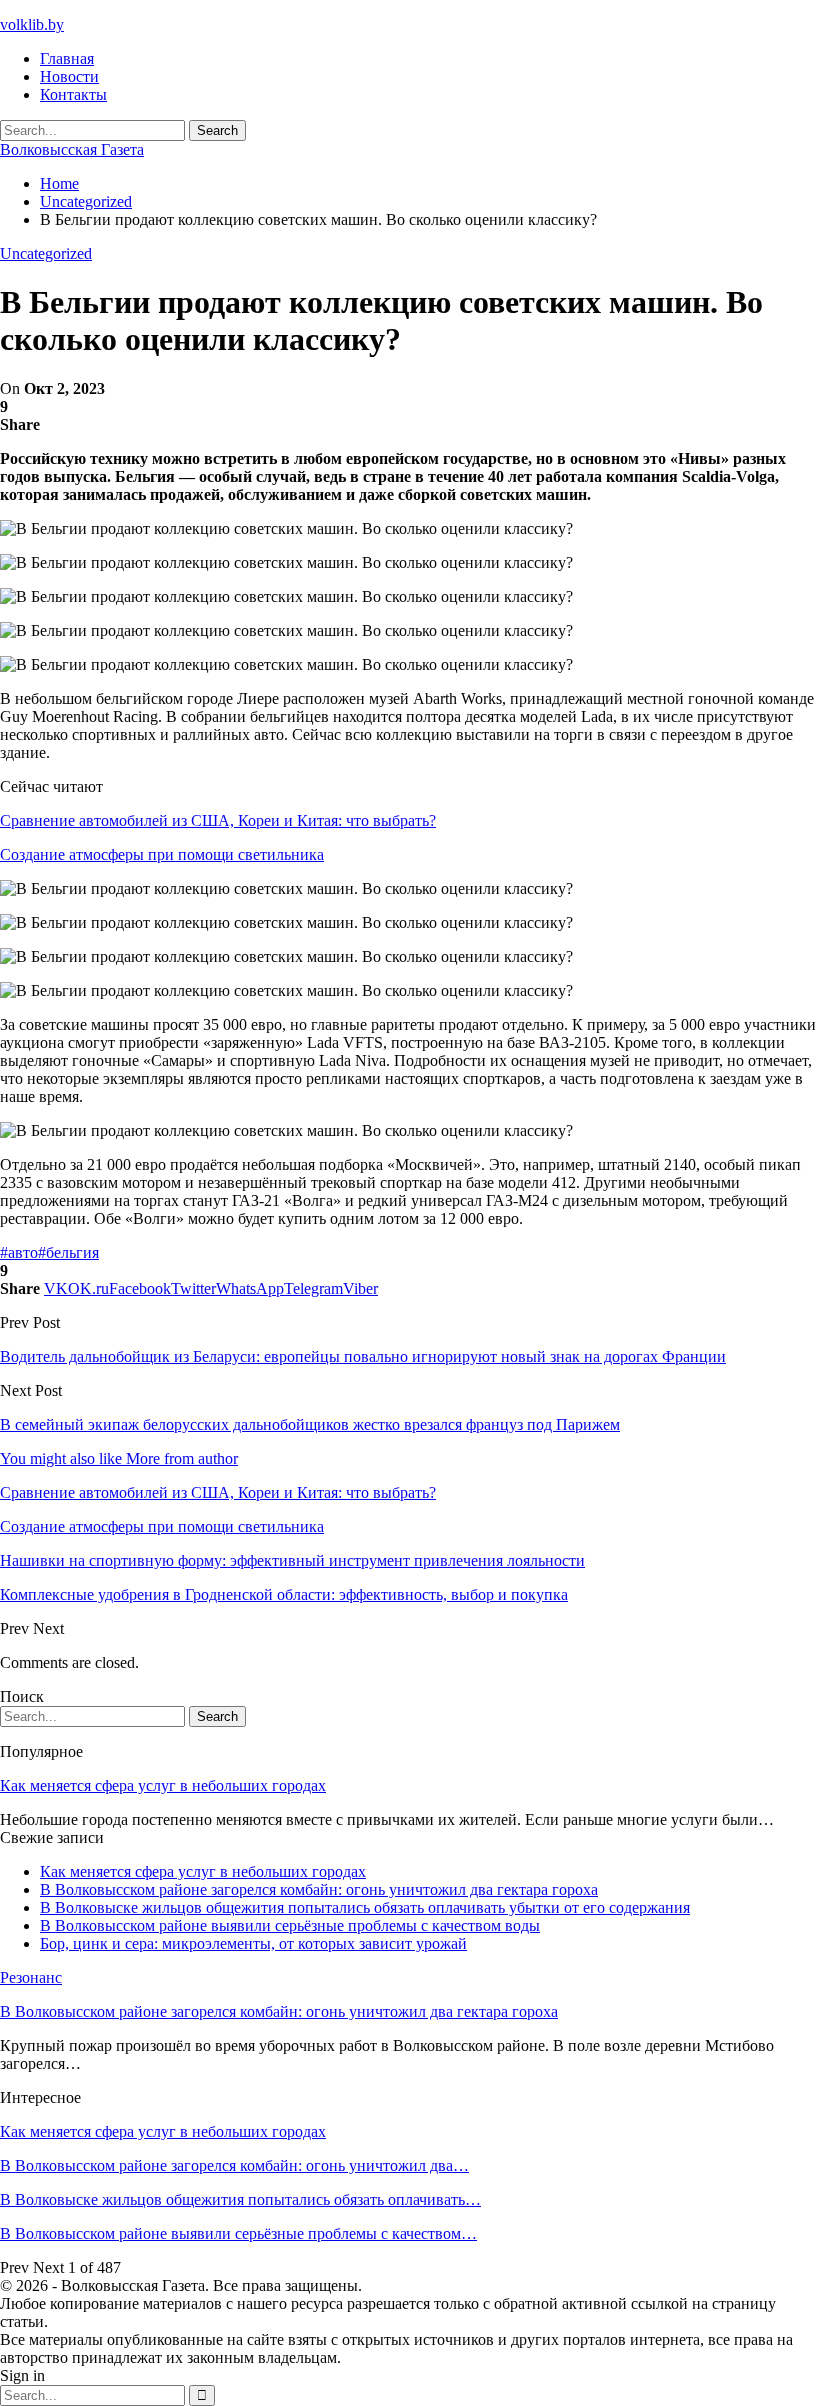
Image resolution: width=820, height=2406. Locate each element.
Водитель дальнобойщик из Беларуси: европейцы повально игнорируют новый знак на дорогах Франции (363, 1356)
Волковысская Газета (72, 149)
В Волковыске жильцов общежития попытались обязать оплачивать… (240, 2199)
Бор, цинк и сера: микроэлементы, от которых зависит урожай (253, 1943)
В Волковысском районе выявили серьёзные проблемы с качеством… (238, 2233)
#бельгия (68, 1252)
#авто (19, 1252)
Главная (67, 58)
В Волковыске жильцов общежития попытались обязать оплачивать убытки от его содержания (365, 1907)
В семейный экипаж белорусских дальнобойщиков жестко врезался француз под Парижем (310, 1424)
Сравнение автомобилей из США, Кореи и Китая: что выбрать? (218, 820)
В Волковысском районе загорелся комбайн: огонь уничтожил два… (234, 2165)
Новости (69, 76)
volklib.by (32, 24)
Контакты (73, 94)
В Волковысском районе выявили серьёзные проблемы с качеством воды (290, 1925)
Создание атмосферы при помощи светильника (162, 854)
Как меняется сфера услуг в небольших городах (163, 1785)
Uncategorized (46, 253)
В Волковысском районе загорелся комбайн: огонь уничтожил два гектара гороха (319, 1889)
